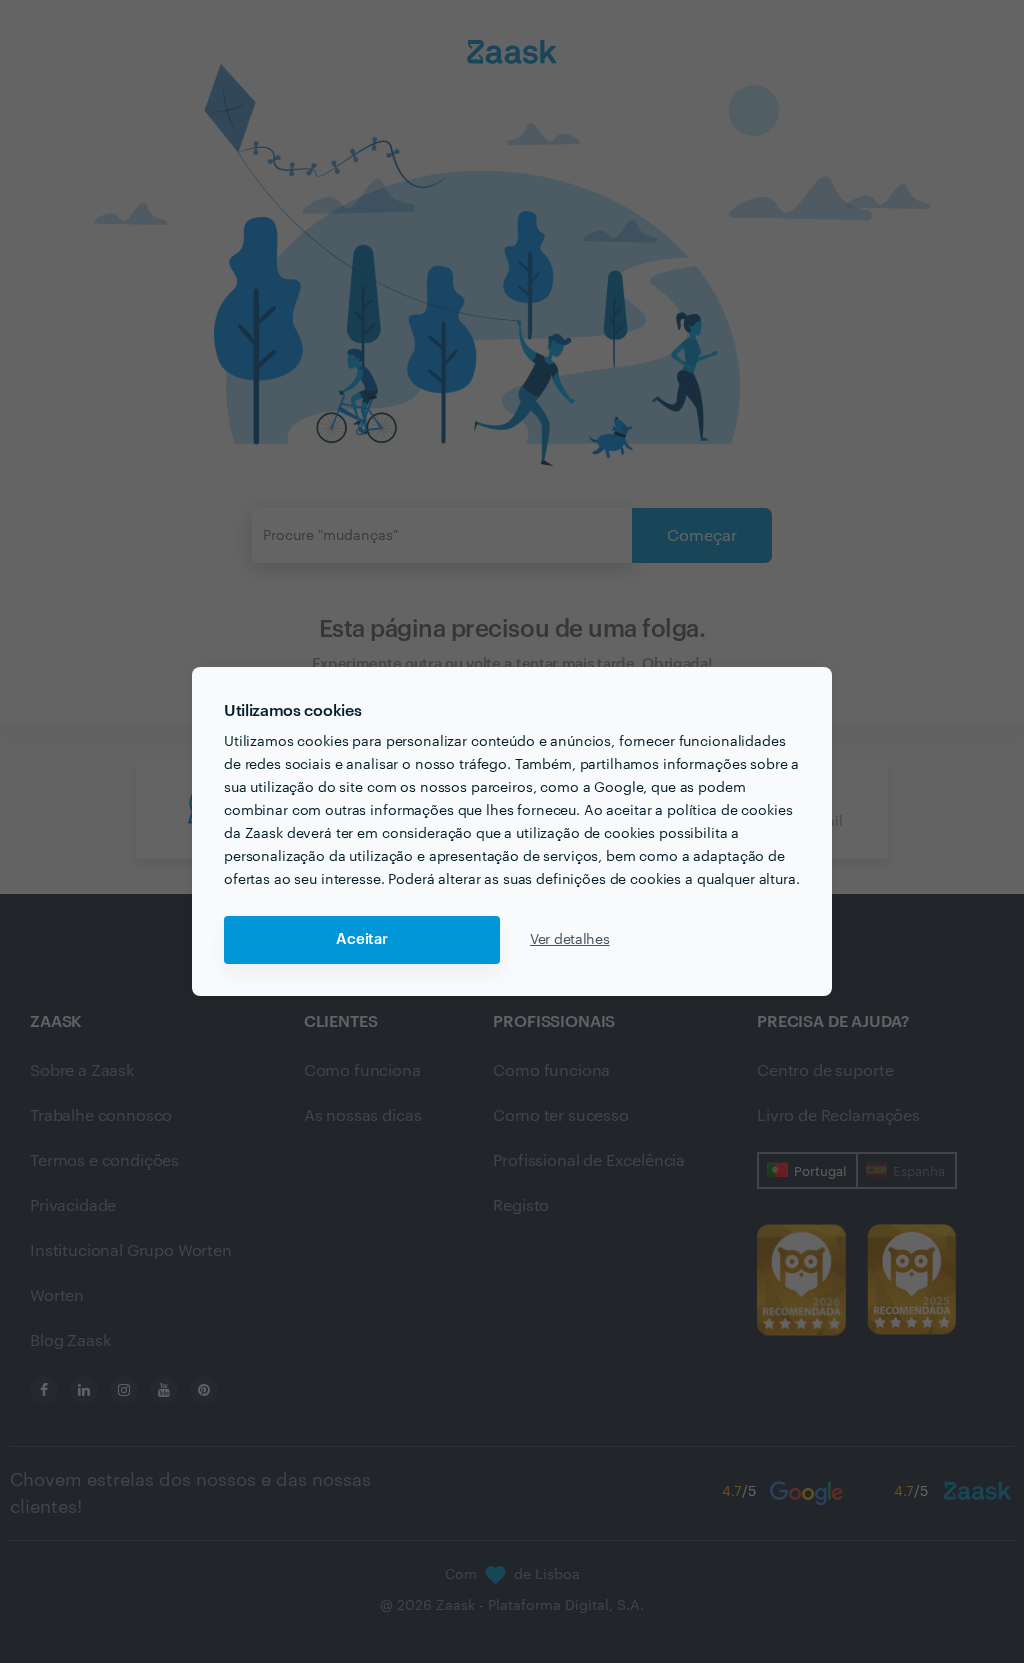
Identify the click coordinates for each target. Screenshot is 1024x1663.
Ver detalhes (570, 940)
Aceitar (362, 939)
